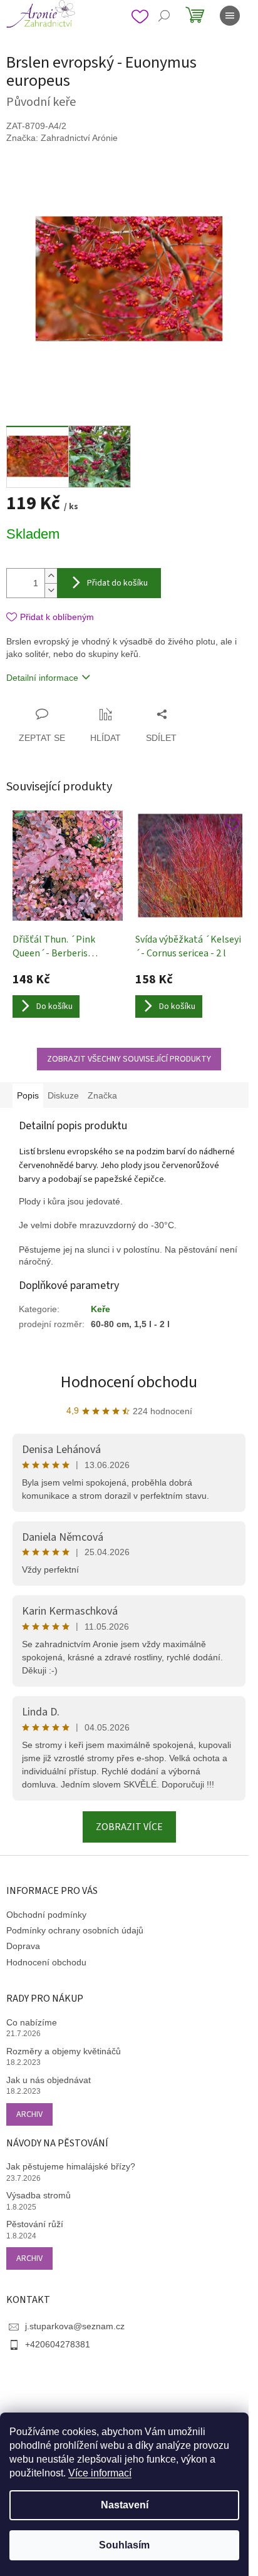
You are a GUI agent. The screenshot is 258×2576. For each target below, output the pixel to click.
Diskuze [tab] (63, 1095)
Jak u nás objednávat (49, 2080)
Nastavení (125, 2505)
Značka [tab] (102, 1095)
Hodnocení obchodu (129, 1382)
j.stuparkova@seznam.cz (75, 2326)
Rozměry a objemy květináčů (64, 2051)
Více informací (100, 2473)
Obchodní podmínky (46, 1915)
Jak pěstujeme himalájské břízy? (71, 2166)
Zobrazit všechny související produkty (129, 1059)
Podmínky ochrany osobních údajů (75, 1930)
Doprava (23, 1946)
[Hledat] (164, 16)
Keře (101, 1309)
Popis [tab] (28, 1095)
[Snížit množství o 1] (51, 590)
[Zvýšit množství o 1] (51, 576)
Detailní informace (42, 678)
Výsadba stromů (39, 2195)
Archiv (29, 2114)
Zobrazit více (129, 1827)
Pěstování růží (35, 2224)
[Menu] (230, 16)
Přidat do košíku (117, 583)
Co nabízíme (32, 2022)
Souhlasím (124, 2545)
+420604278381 (58, 2344)
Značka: (62, 138)
